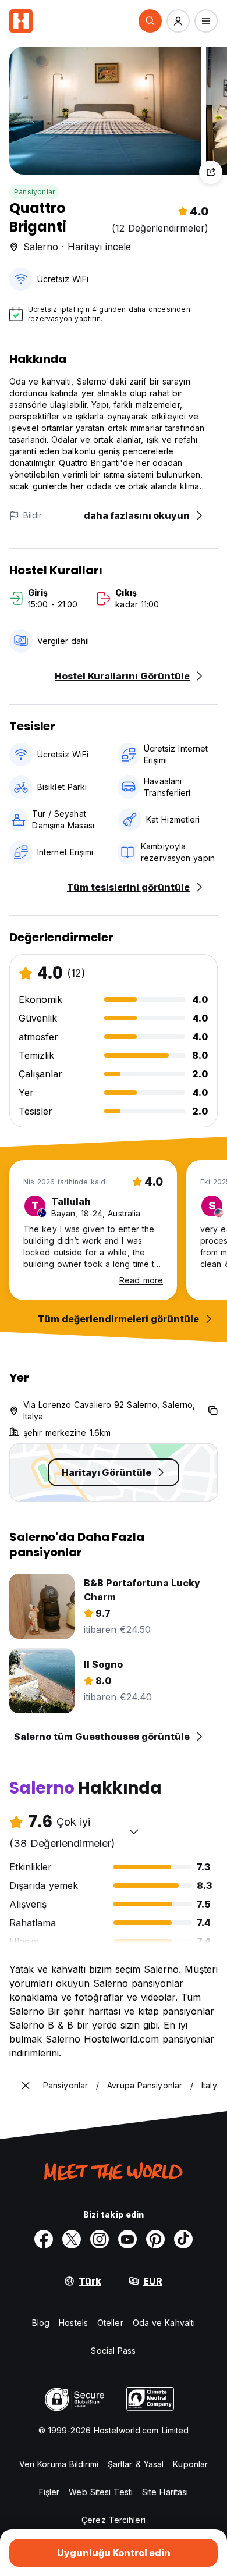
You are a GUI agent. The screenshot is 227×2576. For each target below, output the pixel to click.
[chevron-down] (134, 1831)
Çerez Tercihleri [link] (114, 2520)
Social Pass (113, 2351)
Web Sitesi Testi (101, 2492)
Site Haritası (165, 2492)
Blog (41, 2323)
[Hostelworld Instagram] (100, 2239)
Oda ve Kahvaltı (164, 2323)
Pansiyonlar (34, 192)
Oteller (110, 2323)
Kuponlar (190, 2464)
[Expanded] (26, 2086)
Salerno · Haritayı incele (77, 247)
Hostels (73, 2323)
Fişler (49, 2492)
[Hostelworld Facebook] (44, 2239)
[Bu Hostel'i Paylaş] (211, 172)
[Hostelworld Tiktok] (183, 2239)
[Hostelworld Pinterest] (155, 2239)
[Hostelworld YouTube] (127, 2239)
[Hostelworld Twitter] (72, 2239)
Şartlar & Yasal (136, 2464)
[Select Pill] (150, 21)
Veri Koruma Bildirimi (59, 2464)
